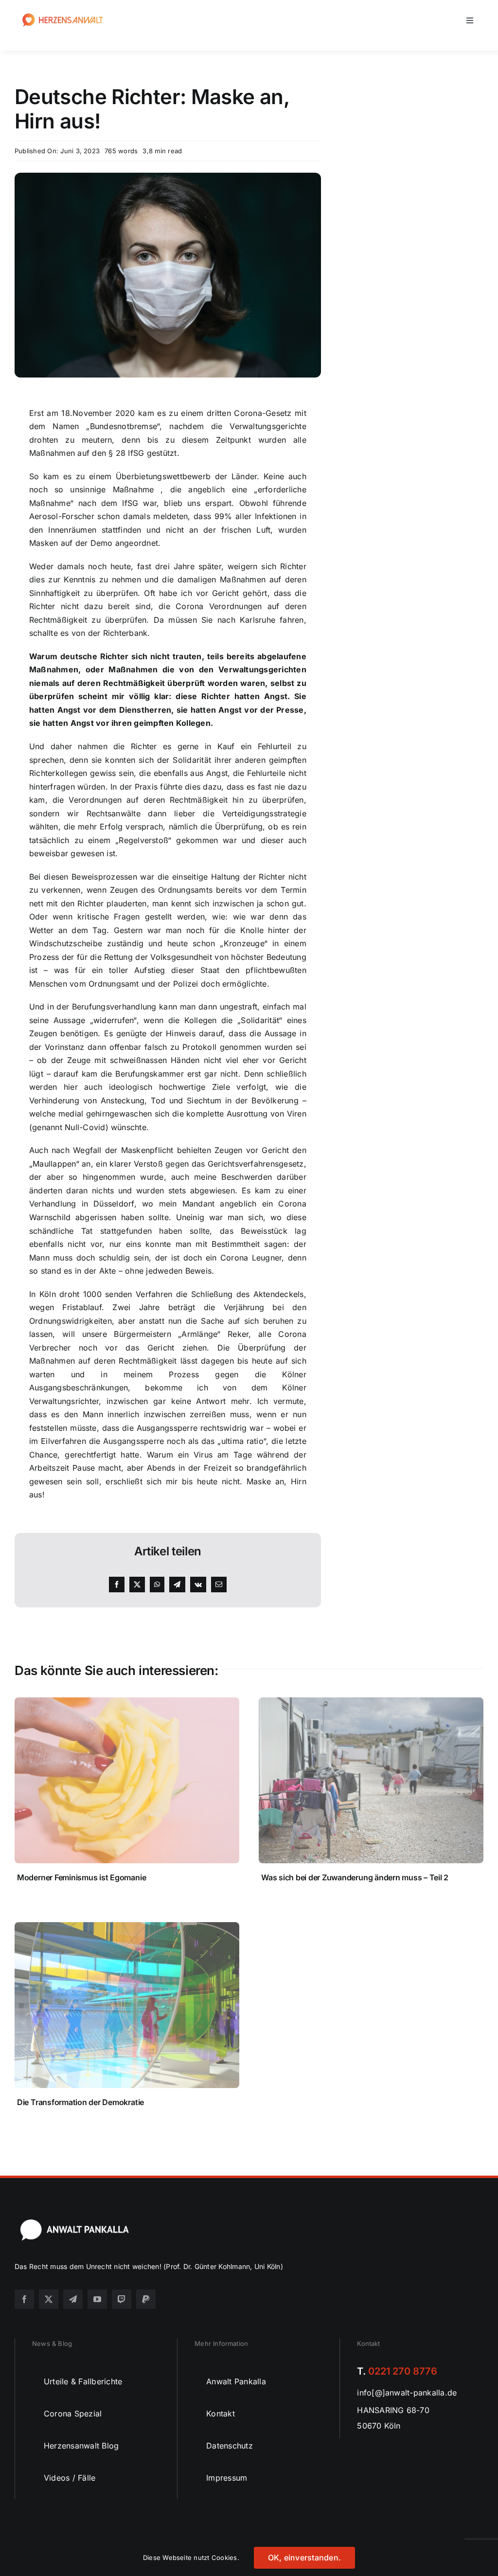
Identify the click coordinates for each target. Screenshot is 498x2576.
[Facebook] (117, 1585)
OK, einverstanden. (304, 2558)
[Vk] (198, 1585)
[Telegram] (177, 1585)
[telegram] (73, 2299)
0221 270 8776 (403, 2371)
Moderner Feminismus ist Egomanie (81, 1877)
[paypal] (146, 2299)
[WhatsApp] (157, 1585)
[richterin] (168, 177)
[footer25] (75, 2221)
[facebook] (24, 2299)
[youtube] (97, 2299)
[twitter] (49, 2299)
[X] (137, 1585)
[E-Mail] (219, 1585)
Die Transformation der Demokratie (80, 2102)
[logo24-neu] (63, 14)
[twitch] (122, 2299)
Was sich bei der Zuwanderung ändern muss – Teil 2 (355, 1877)
